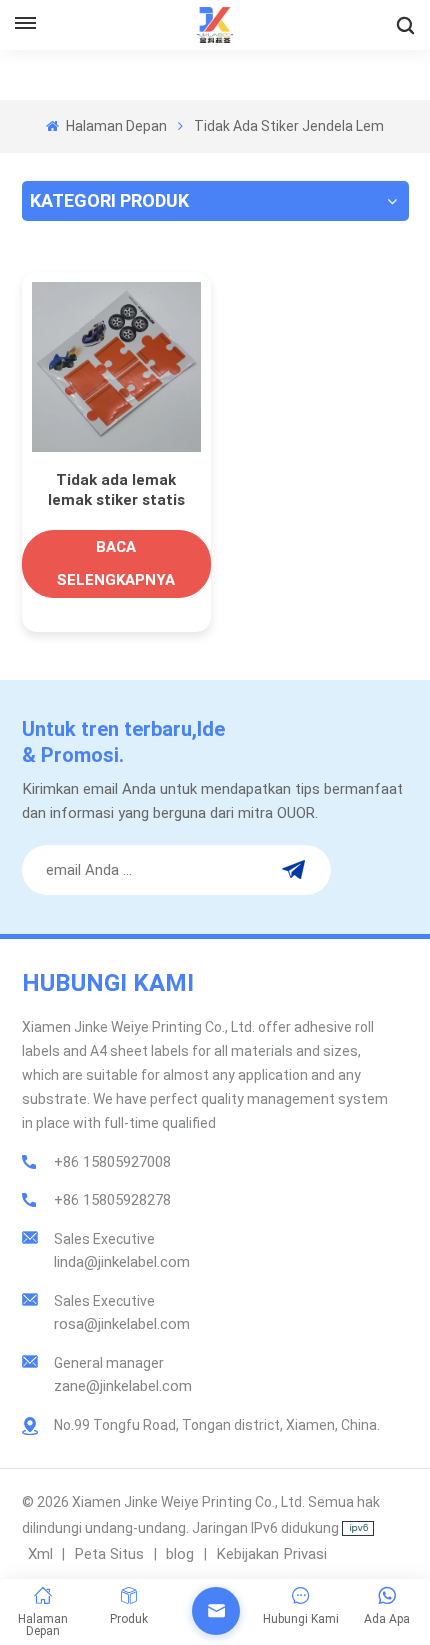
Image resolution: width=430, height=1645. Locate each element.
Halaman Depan (114, 126)
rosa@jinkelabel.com (122, 1324)
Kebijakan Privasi (271, 1554)
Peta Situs (111, 1554)
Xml (40, 1554)
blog (182, 1554)
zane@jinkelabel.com (123, 1386)
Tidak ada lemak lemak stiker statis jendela (116, 490)
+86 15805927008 (112, 1162)
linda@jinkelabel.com (122, 1262)
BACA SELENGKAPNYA (116, 563)
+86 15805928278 (112, 1200)
